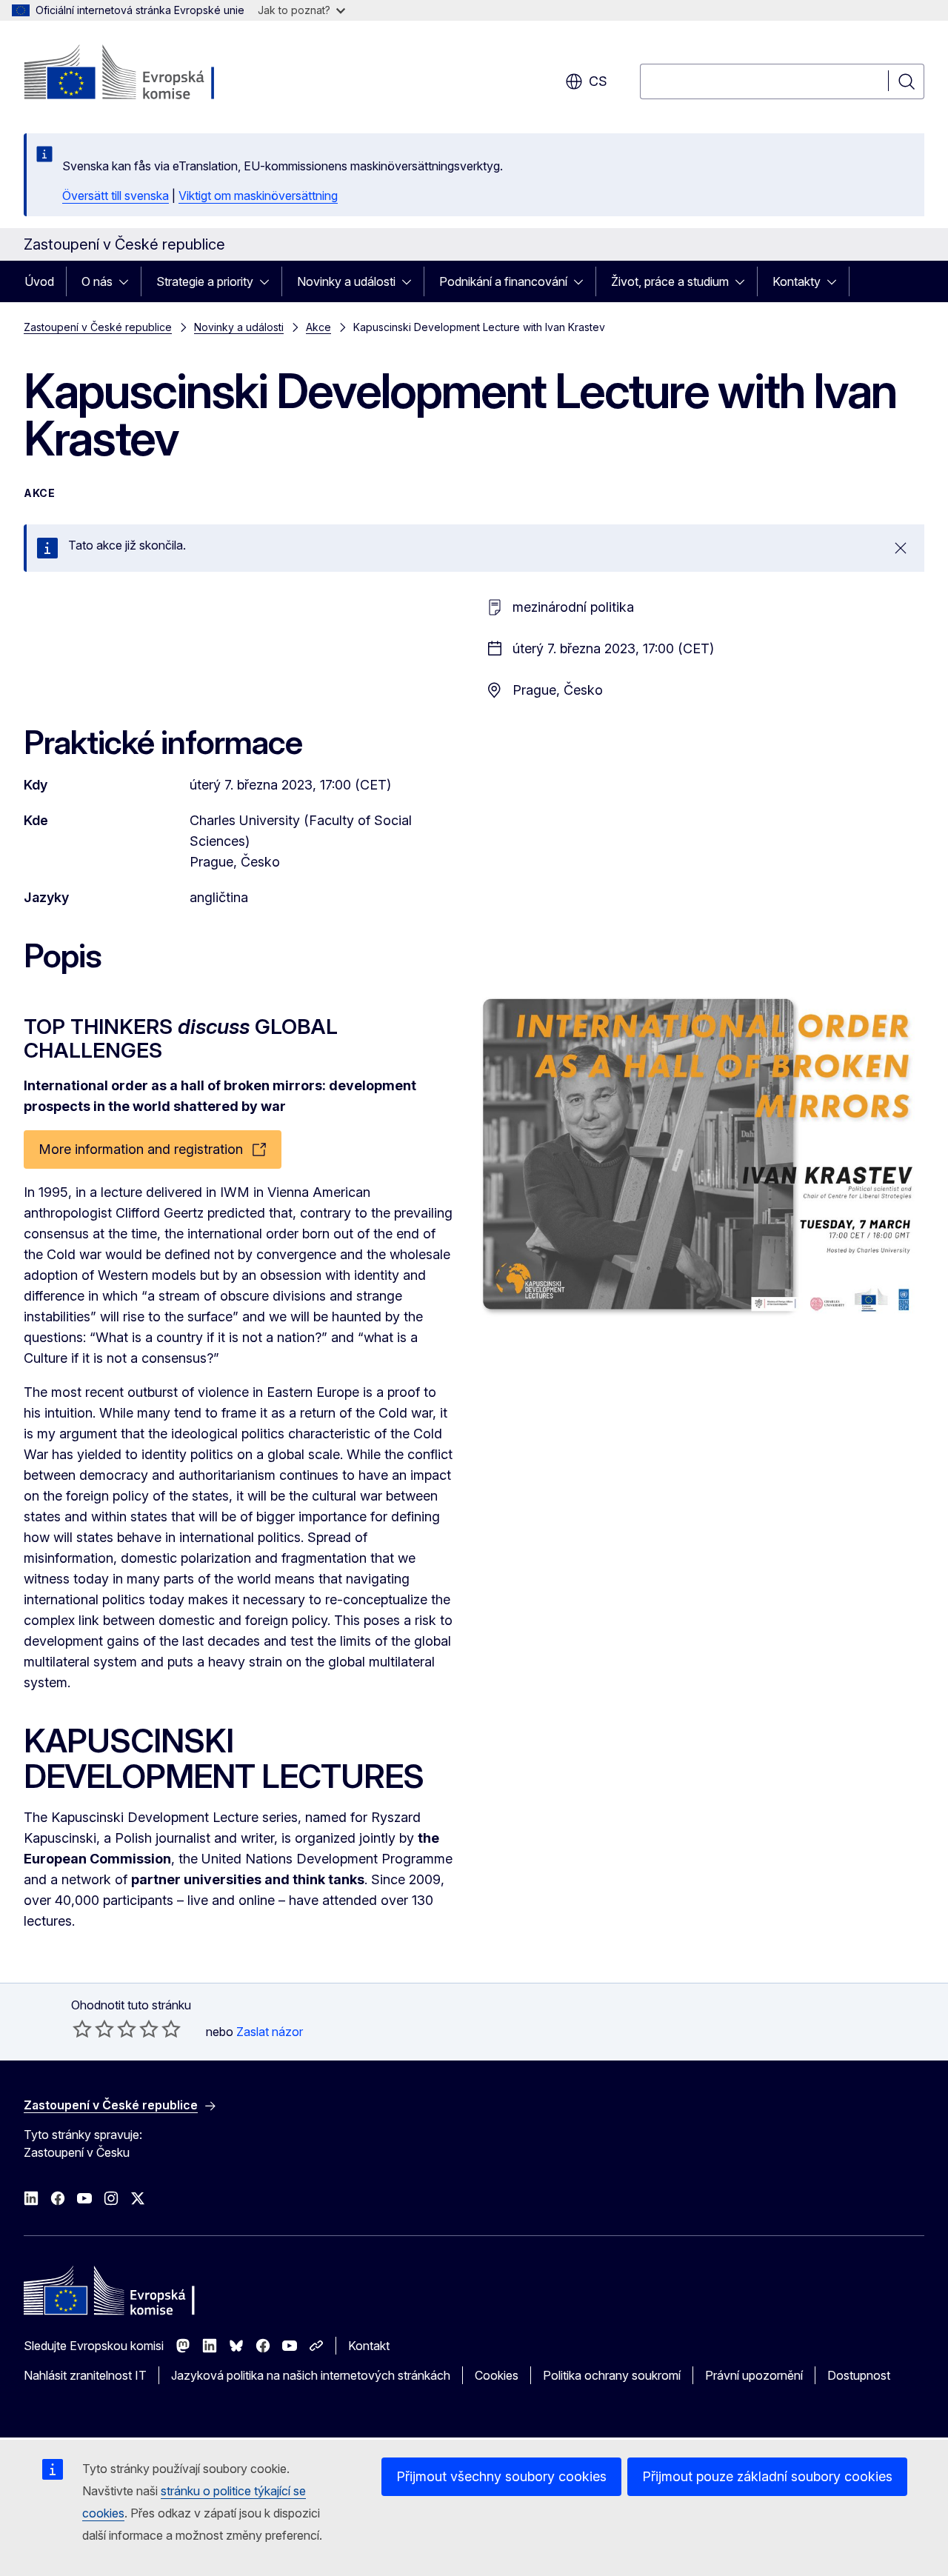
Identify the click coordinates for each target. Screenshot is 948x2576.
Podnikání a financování (503, 281)
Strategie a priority (205, 281)
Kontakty (797, 281)
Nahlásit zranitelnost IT (85, 2375)
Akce (318, 327)
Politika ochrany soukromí (612, 2375)
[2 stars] (93, 2029)
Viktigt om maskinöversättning (258, 196)
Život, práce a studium (670, 281)
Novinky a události (346, 281)
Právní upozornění (754, 2375)
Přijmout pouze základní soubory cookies (767, 2476)
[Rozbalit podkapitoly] (128, 281)
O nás (97, 281)
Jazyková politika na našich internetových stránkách (311, 2375)
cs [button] (598, 81)
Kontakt (369, 2346)
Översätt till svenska (116, 196)
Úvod (39, 281)
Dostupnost (859, 2375)
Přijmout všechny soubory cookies (501, 2476)
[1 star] (82, 2029)
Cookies (497, 2375)
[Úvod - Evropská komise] (143, 74)
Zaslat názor (270, 2032)
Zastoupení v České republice (98, 327)
